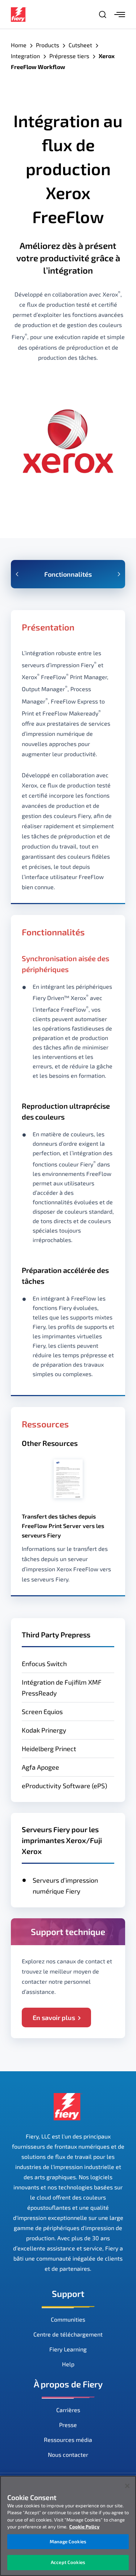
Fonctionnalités (68, 574)
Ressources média (68, 2440)
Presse (68, 2425)
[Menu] (120, 15)
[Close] (127, 2486)
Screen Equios (42, 1712)
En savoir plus (54, 2017)
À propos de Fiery (68, 2384)
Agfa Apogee (40, 1767)
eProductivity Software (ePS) (64, 1786)
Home (19, 45)
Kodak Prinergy (44, 1730)
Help (68, 2364)
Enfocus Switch (44, 1664)
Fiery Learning (68, 2349)
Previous (17, 574)
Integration (25, 56)
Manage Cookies (68, 2541)
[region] (68, 2526)
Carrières (68, 2410)
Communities (68, 2319)
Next (119, 574)
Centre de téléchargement (68, 2334)
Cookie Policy (84, 2527)
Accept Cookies (68, 2562)
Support (68, 2293)
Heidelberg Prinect (49, 1749)
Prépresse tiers (69, 56)
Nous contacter (68, 2454)
